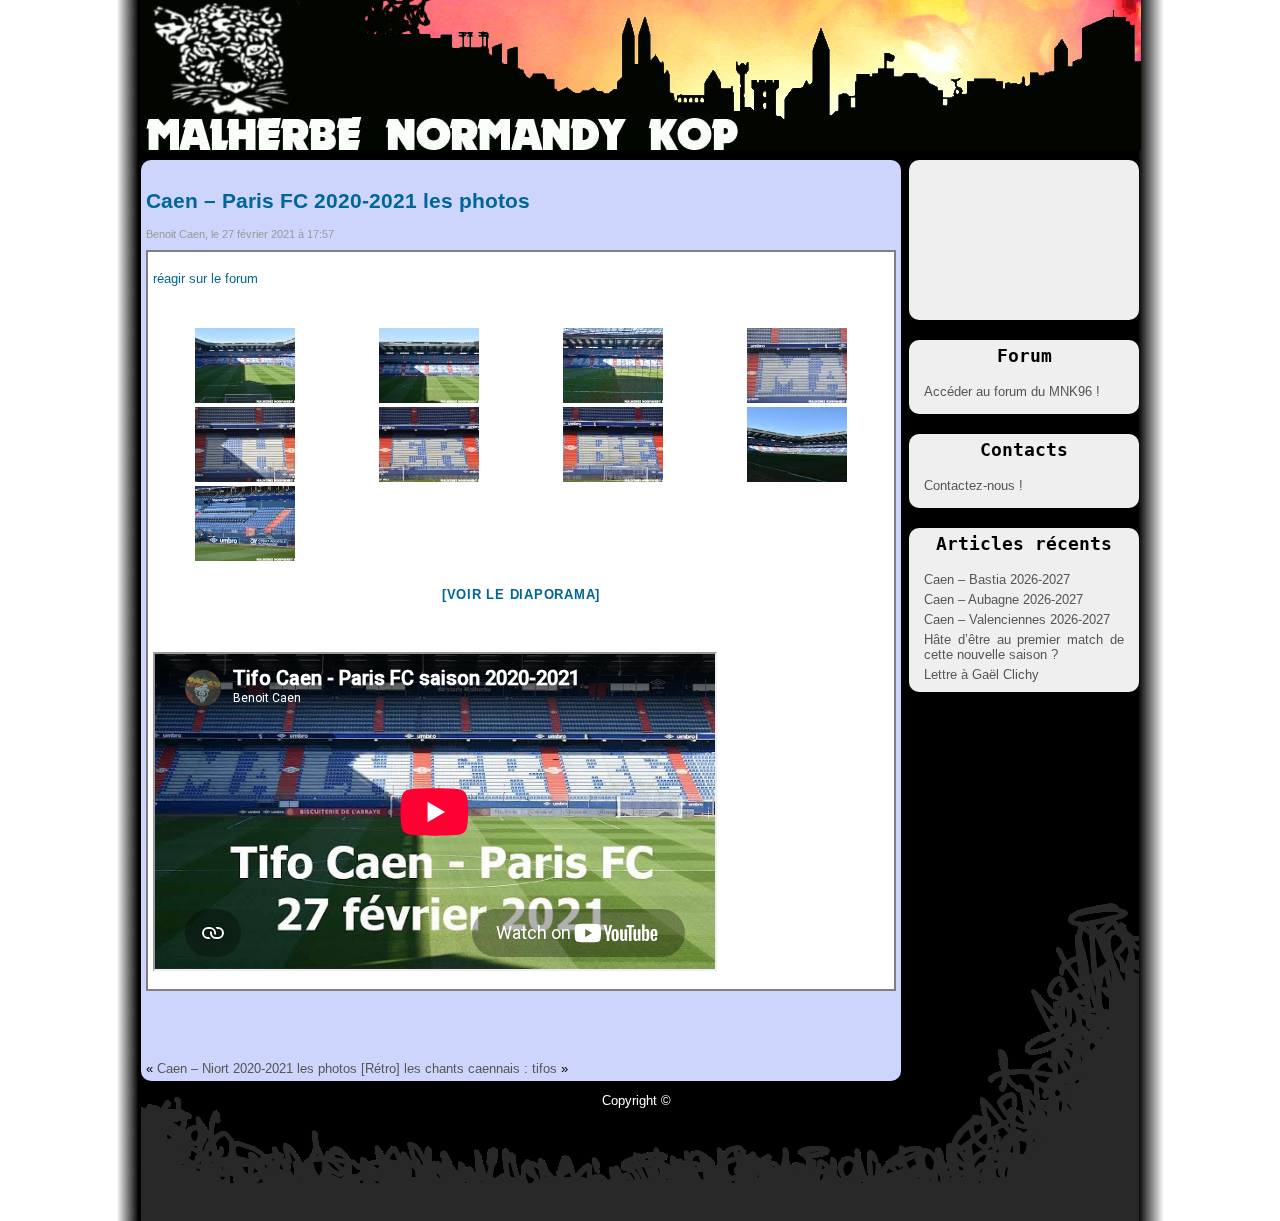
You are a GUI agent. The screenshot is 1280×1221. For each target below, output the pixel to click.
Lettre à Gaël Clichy (981, 674)
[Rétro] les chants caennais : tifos (459, 1068)
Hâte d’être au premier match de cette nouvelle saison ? (1024, 647)
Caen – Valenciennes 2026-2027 (1017, 619)
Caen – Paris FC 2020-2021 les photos (338, 200)
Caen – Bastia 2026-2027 (997, 579)
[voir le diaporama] (521, 594)
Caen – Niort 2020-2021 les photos (257, 1068)
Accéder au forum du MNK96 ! (1012, 391)
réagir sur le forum (205, 278)
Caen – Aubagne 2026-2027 (1003, 599)
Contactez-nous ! (973, 485)
